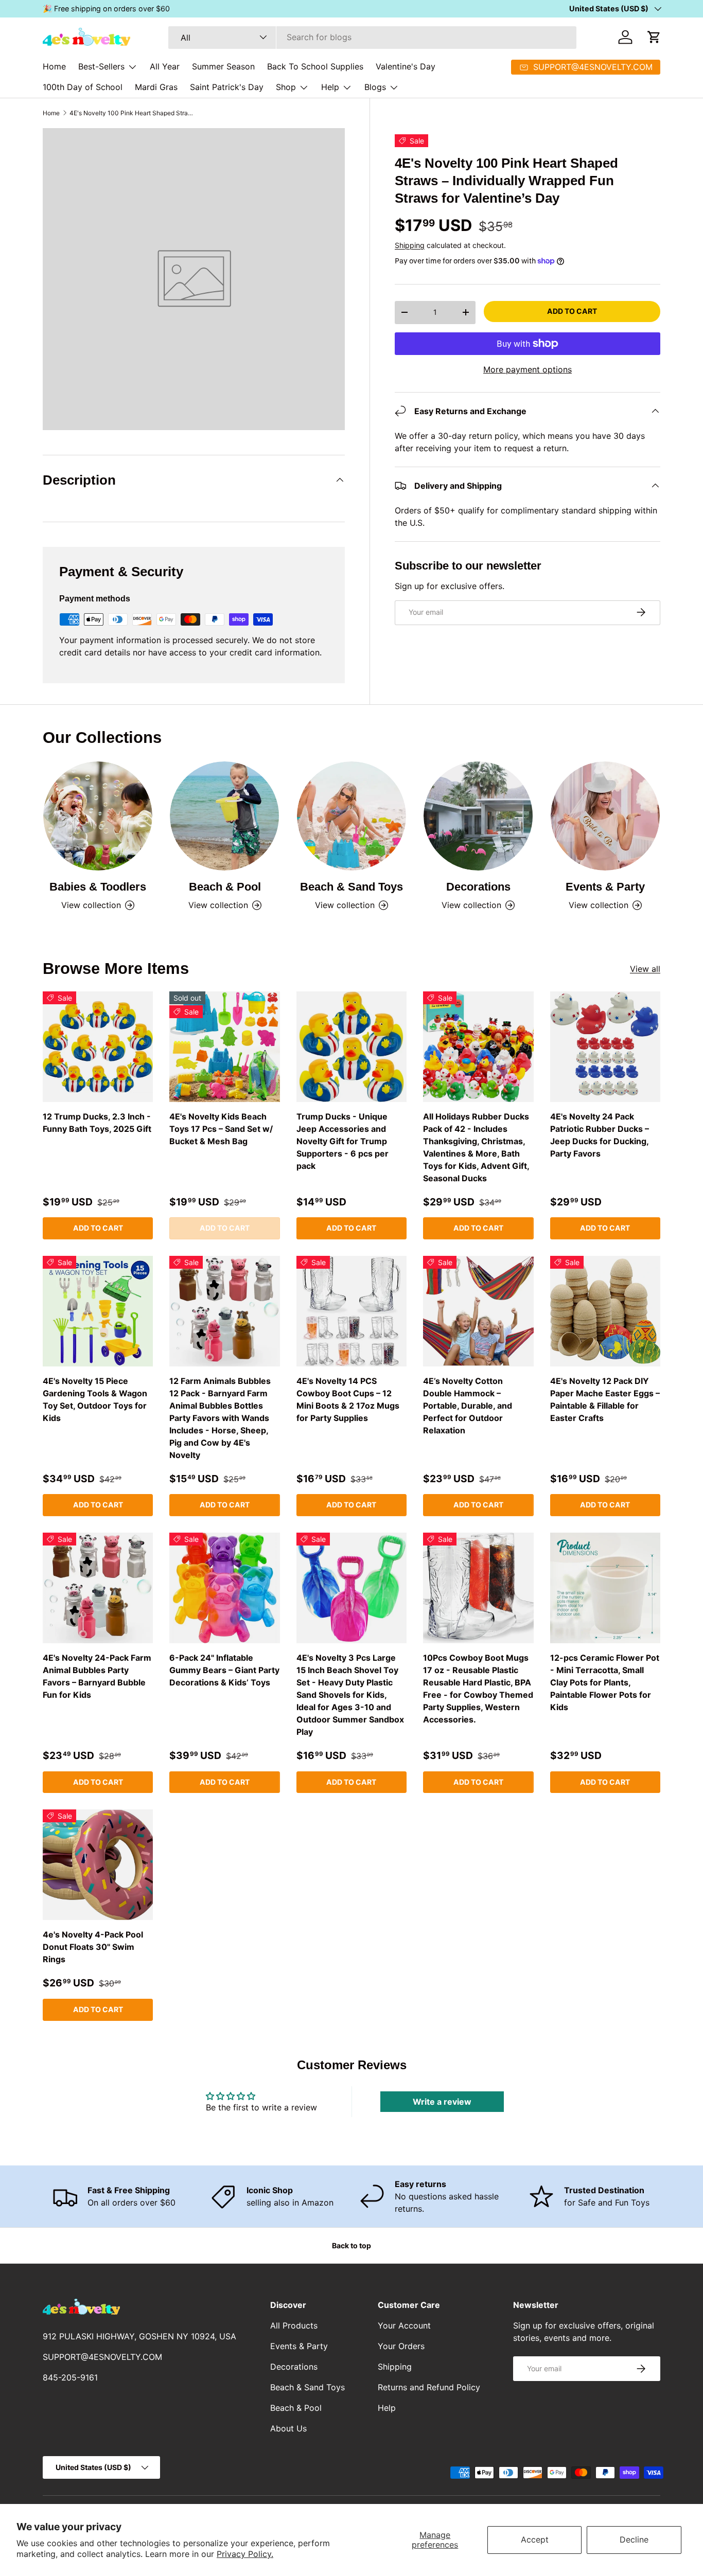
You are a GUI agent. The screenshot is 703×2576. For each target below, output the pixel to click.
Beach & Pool (225, 887)
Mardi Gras (156, 87)
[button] (654, 37)
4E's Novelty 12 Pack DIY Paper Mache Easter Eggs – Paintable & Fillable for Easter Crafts (605, 1399)
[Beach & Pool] (224, 816)
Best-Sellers (101, 66)
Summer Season (223, 66)
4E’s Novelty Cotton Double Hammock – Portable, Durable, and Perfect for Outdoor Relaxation (468, 1406)
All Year (165, 66)
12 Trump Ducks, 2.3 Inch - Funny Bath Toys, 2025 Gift (97, 1123)
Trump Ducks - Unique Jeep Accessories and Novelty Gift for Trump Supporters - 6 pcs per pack (342, 1141)
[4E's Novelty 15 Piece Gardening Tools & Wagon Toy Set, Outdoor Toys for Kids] (98, 1311)
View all (645, 969)
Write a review (442, 2102)
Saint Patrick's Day (227, 87)
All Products (294, 2325)
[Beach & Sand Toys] (351, 816)
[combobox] (372, 37)
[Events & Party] (605, 816)
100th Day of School (83, 87)
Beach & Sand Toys (351, 887)
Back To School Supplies (315, 66)
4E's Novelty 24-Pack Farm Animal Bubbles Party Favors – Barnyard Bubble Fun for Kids (97, 1676)
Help (330, 87)
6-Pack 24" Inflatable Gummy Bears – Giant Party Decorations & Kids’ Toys (224, 1670)
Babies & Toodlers (98, 887)
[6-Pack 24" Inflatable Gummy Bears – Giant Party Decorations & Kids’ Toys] (224, 1588)
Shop (286, 87)
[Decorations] (478, 816)
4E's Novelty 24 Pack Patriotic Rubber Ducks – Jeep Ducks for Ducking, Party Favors (600, 1135)
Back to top (351, 2245)
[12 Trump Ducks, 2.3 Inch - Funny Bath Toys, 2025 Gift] (98, 1046)
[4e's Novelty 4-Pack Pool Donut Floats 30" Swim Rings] (98, 1864)
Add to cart (572, 310)
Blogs (375, 87)
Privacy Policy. (245, 2554)
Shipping (410, 245)
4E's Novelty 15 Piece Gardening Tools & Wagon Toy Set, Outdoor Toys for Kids (95, 1399)
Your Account (404, 2325)
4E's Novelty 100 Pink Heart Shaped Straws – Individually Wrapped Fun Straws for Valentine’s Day (131, 113)
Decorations (478, 887)
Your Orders (401, 2346)
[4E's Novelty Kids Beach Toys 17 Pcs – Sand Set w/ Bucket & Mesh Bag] (224, 1046)
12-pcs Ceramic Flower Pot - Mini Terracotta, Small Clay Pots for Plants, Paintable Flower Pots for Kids (605, 1682)
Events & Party (605, 887)
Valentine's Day (406, 66)
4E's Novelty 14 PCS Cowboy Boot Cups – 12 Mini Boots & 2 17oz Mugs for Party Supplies (348, 1399)
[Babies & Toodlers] (98, 816)
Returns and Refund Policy (429, 2387)
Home (54, 66)
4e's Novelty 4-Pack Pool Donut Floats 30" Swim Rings (93, 1947)
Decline (634, 2539)
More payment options (528, 369)
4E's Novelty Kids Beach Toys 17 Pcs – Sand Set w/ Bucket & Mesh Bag (221, 1129)
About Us (288, 2428)
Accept (535, 2539)
